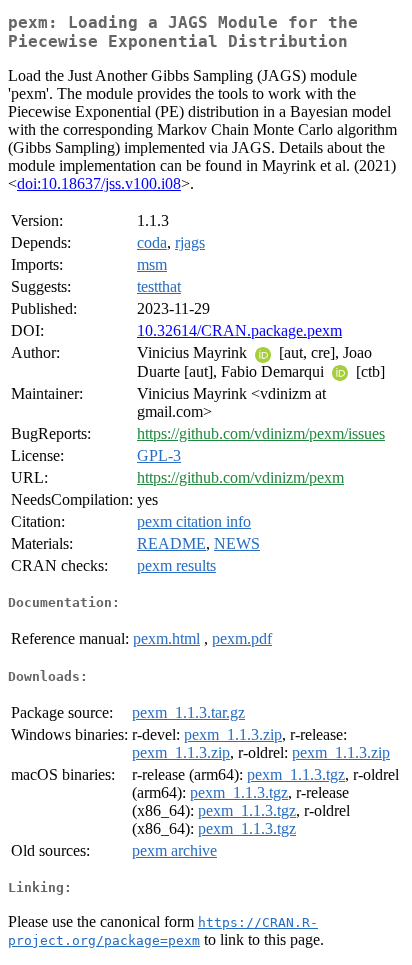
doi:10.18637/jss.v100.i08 (99, 183)
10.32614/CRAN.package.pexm (239, 330)
